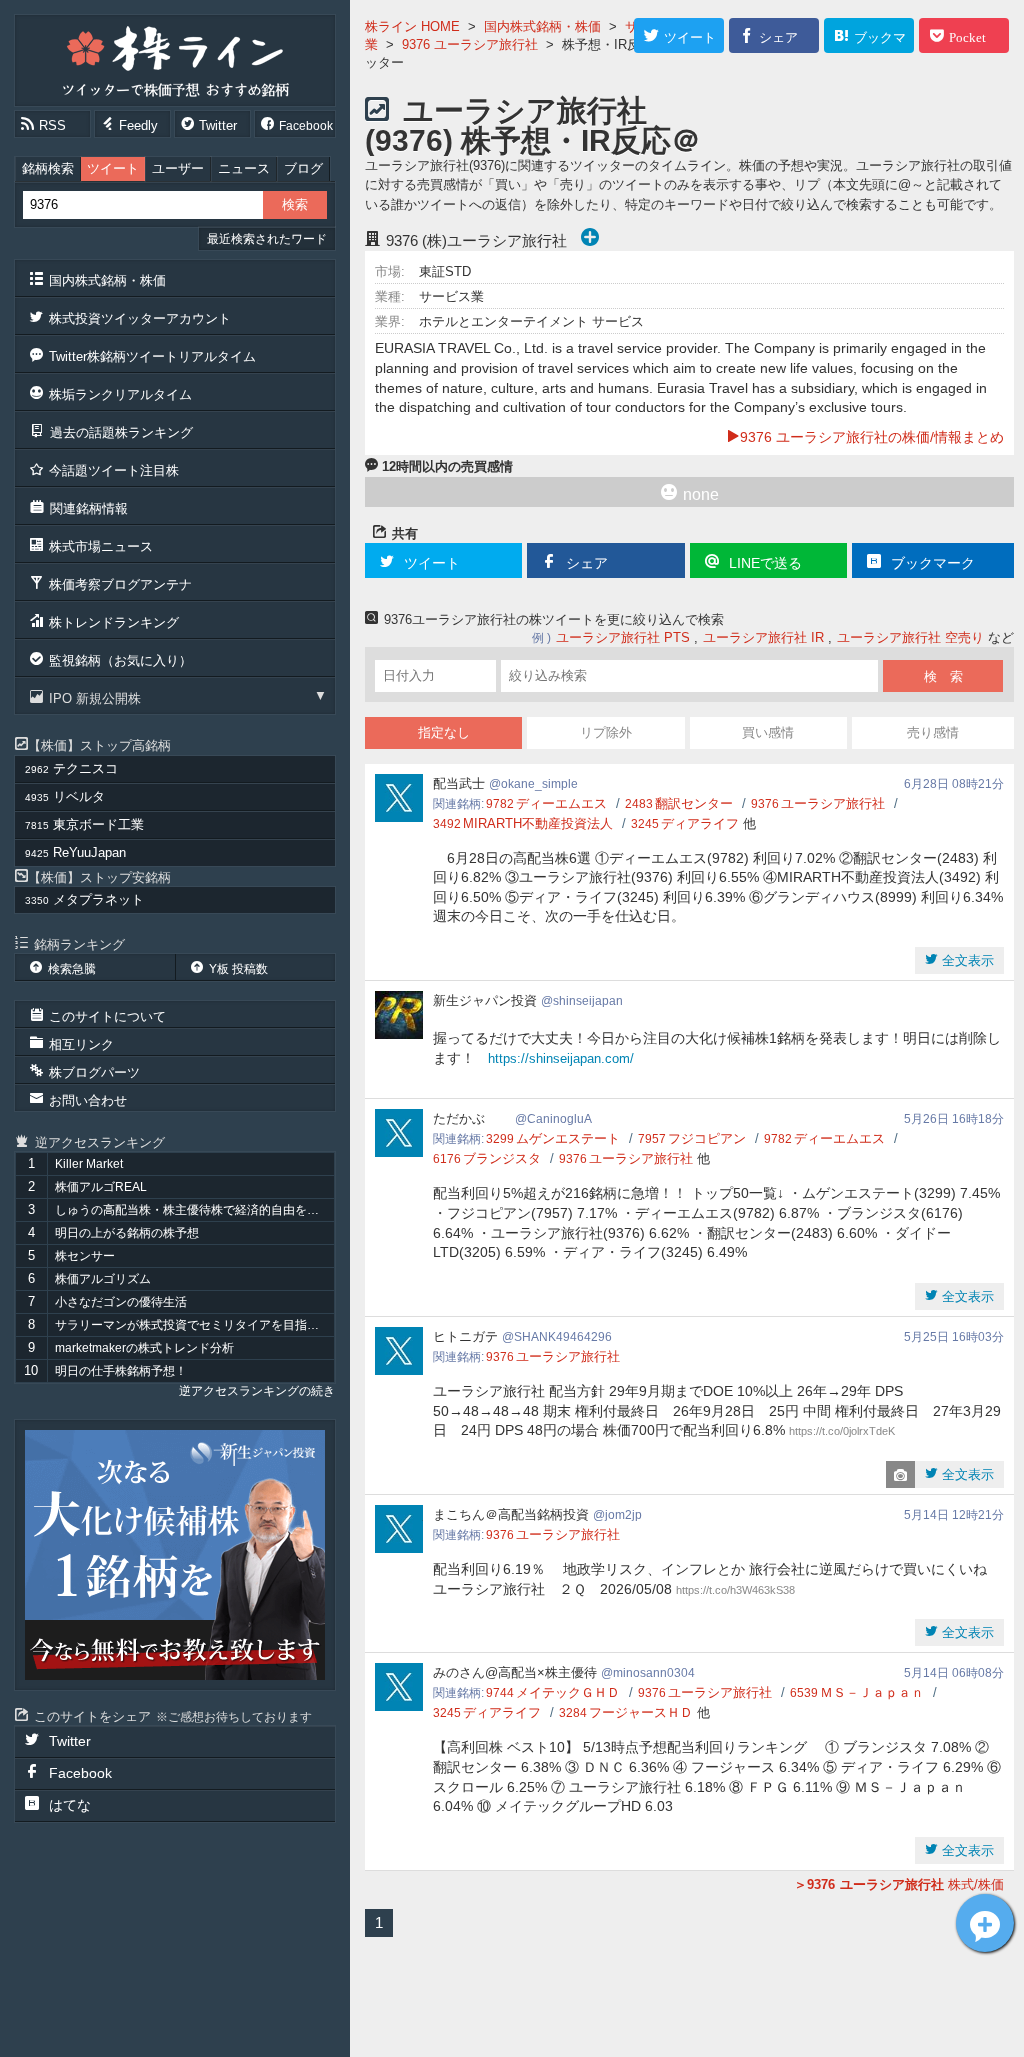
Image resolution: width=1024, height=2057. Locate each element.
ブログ (303, 168)
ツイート (113, 168)
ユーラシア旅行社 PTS (623, 637)
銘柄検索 (48, 168)
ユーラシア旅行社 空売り (910, 637)
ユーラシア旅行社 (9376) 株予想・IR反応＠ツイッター (533, 140)
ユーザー (178, 168)
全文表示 (966, 960)
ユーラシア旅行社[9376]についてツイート (985, 1923)
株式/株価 (905, 1884)
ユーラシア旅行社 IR (763, 637)
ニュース (244, 168)
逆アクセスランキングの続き (257, 1391)
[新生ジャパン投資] (175, 1555)
